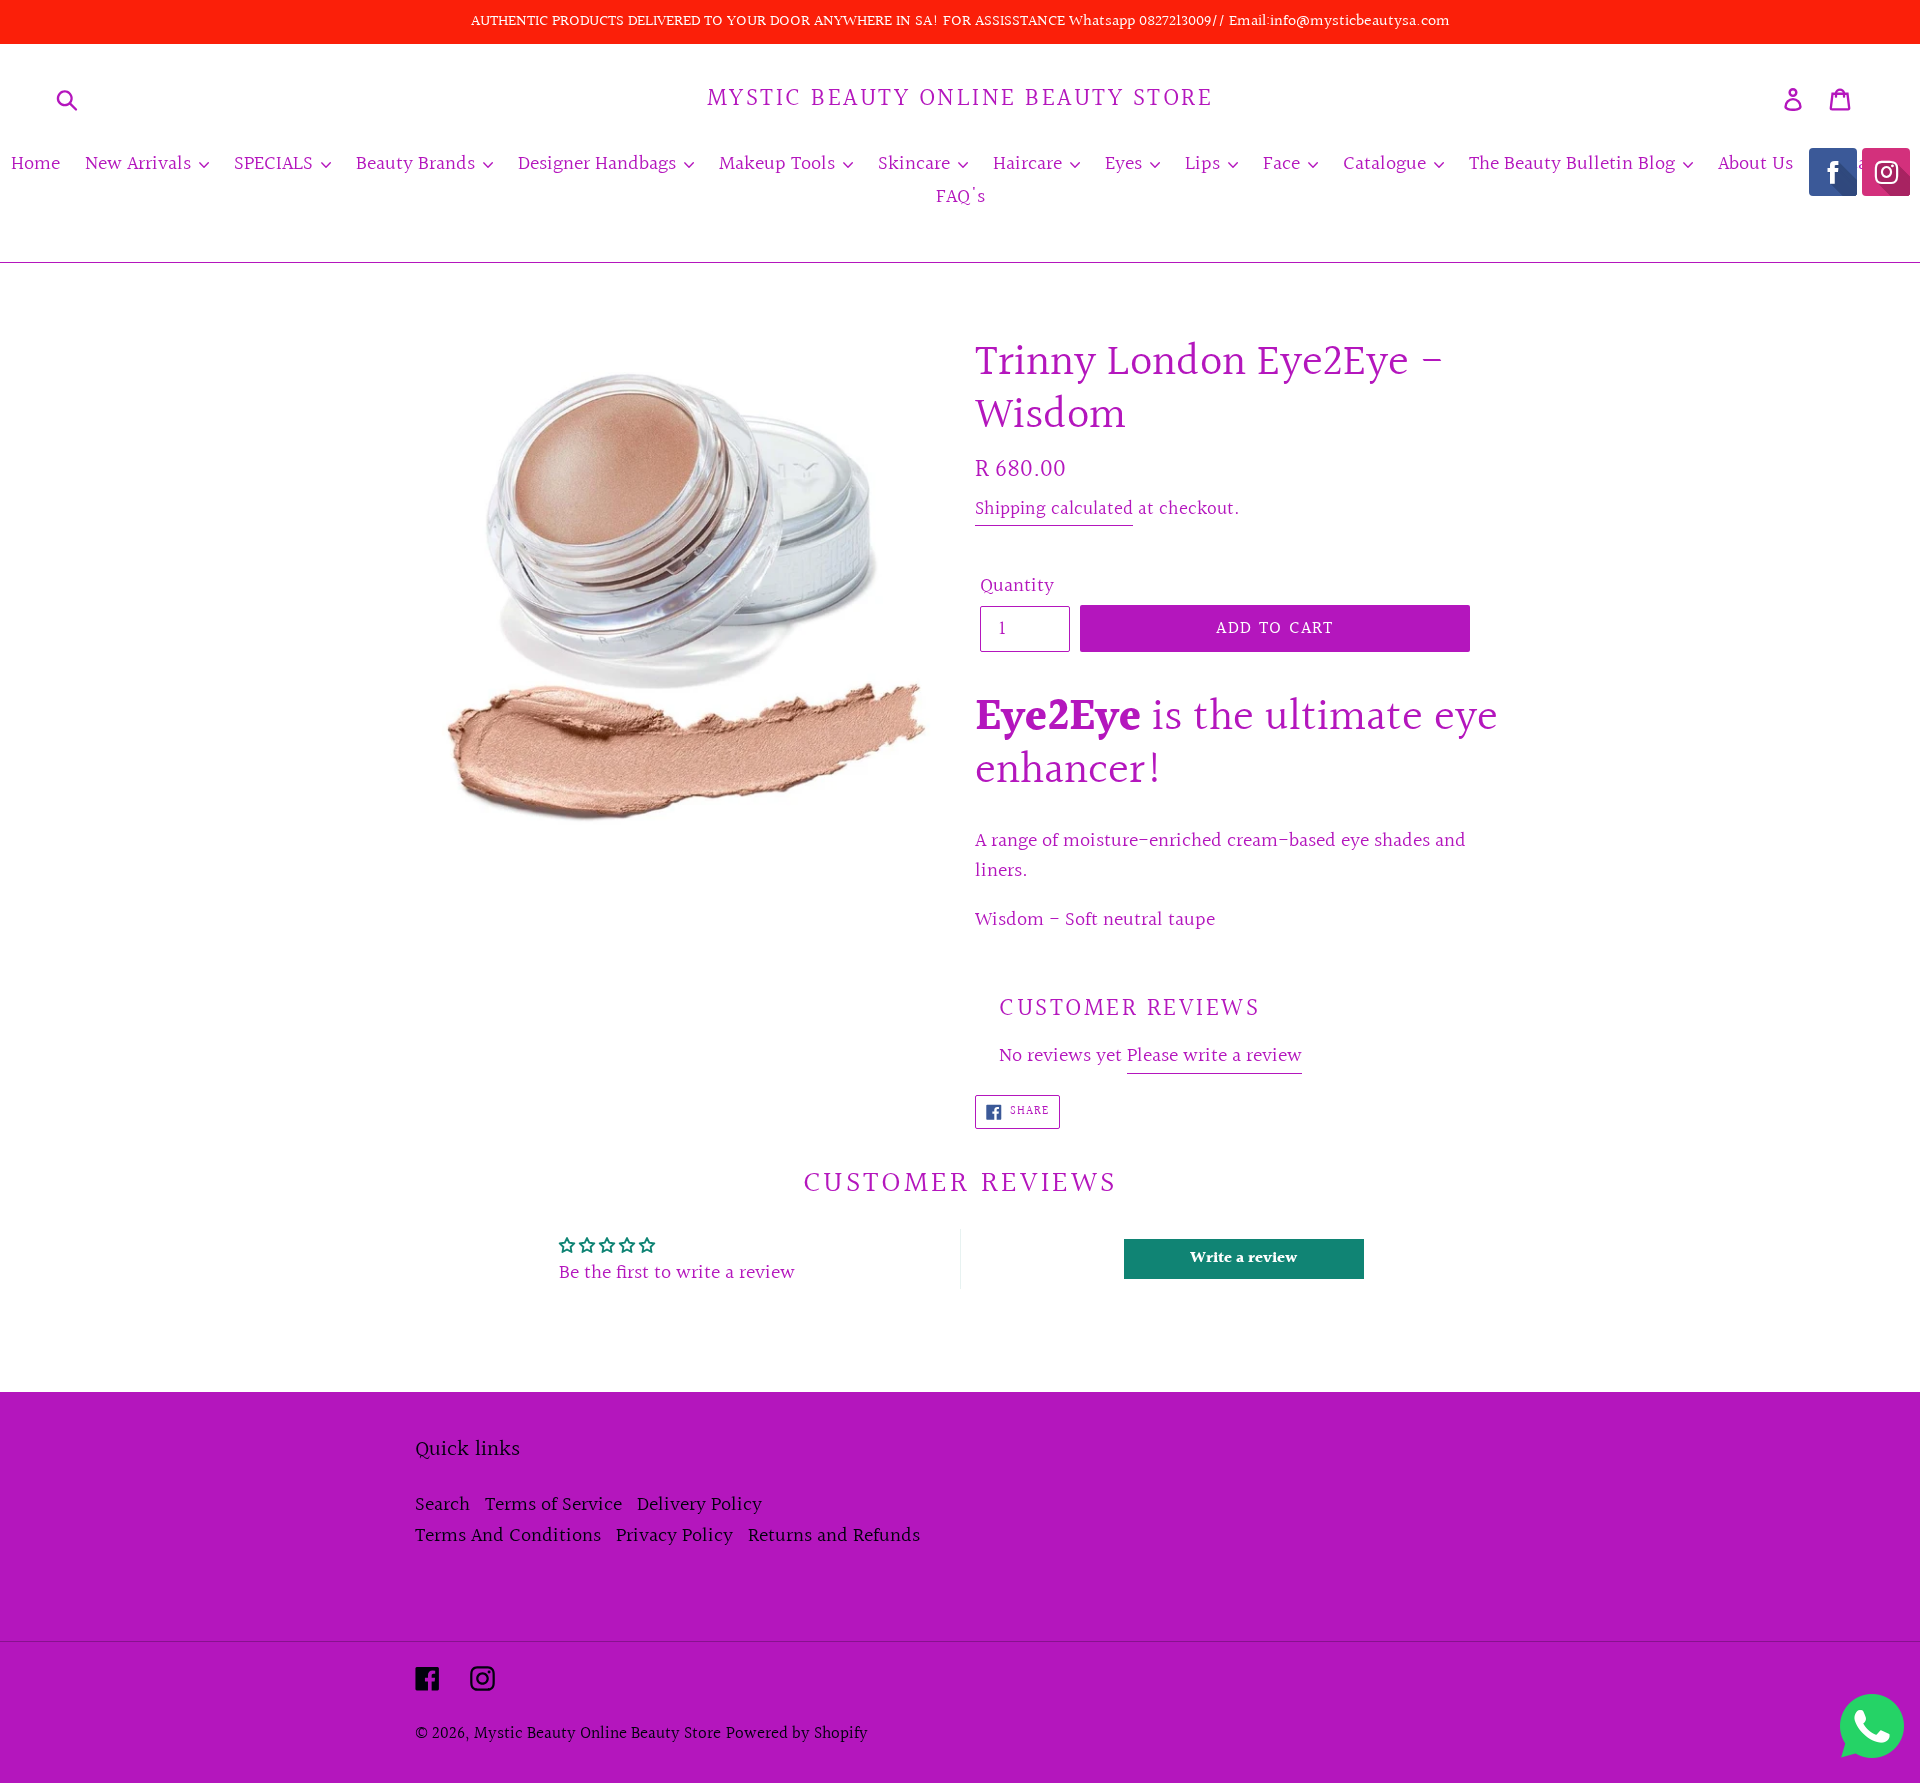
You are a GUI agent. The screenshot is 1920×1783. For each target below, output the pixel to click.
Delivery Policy (699, 1505)
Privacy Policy (674, 1536)
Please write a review (1214, 1056)
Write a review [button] (1243, 1258)
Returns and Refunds (834, 1536)
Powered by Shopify (797, 1733)
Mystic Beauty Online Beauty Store (960, 99)
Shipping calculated (1054, 509)
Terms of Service (553, 1505)
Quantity (1017, 586)
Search (442, 1505)
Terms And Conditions (508, 1536)
